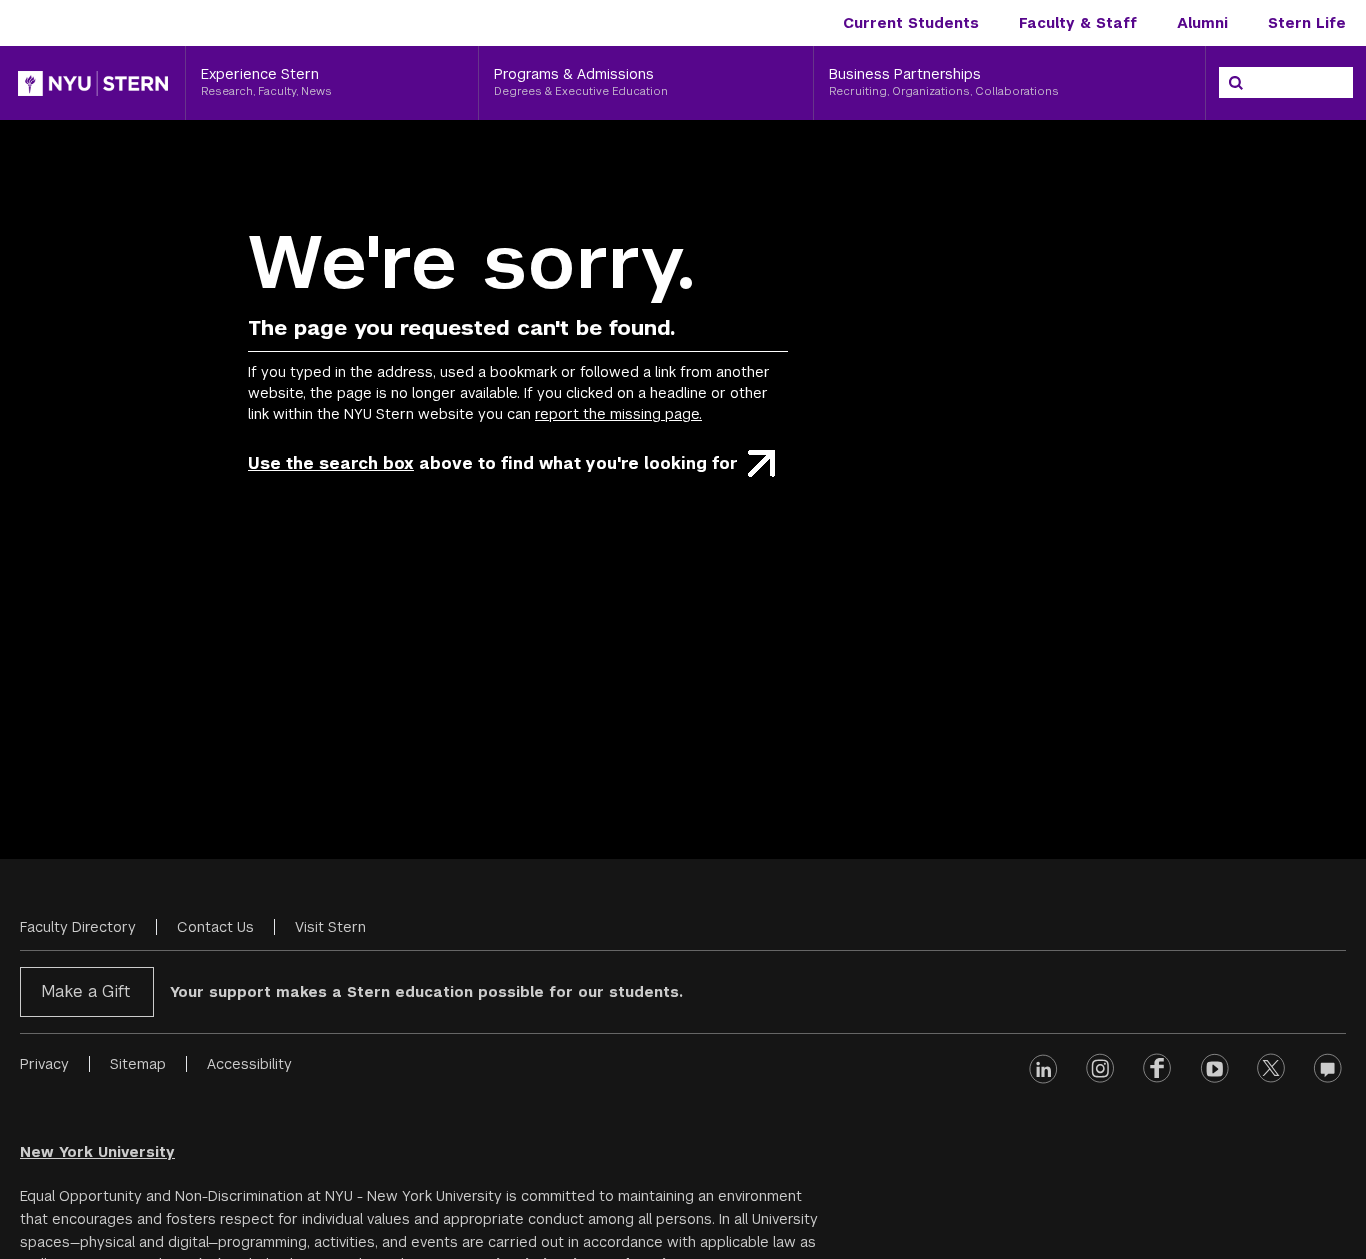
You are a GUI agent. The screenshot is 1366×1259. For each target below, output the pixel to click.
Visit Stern (330, 927)
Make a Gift (85, 991)
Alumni (1202, 23)
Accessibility (249, 1064)
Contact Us (215, 927)
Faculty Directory (78, 927)
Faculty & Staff (1078, 23)
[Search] (1236, 83)
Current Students (911, 23)
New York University (97, 1152)
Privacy (44, 1064)
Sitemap (138, 1064)
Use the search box (331, 463)
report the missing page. (618, 414)
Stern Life (1307, 23)
